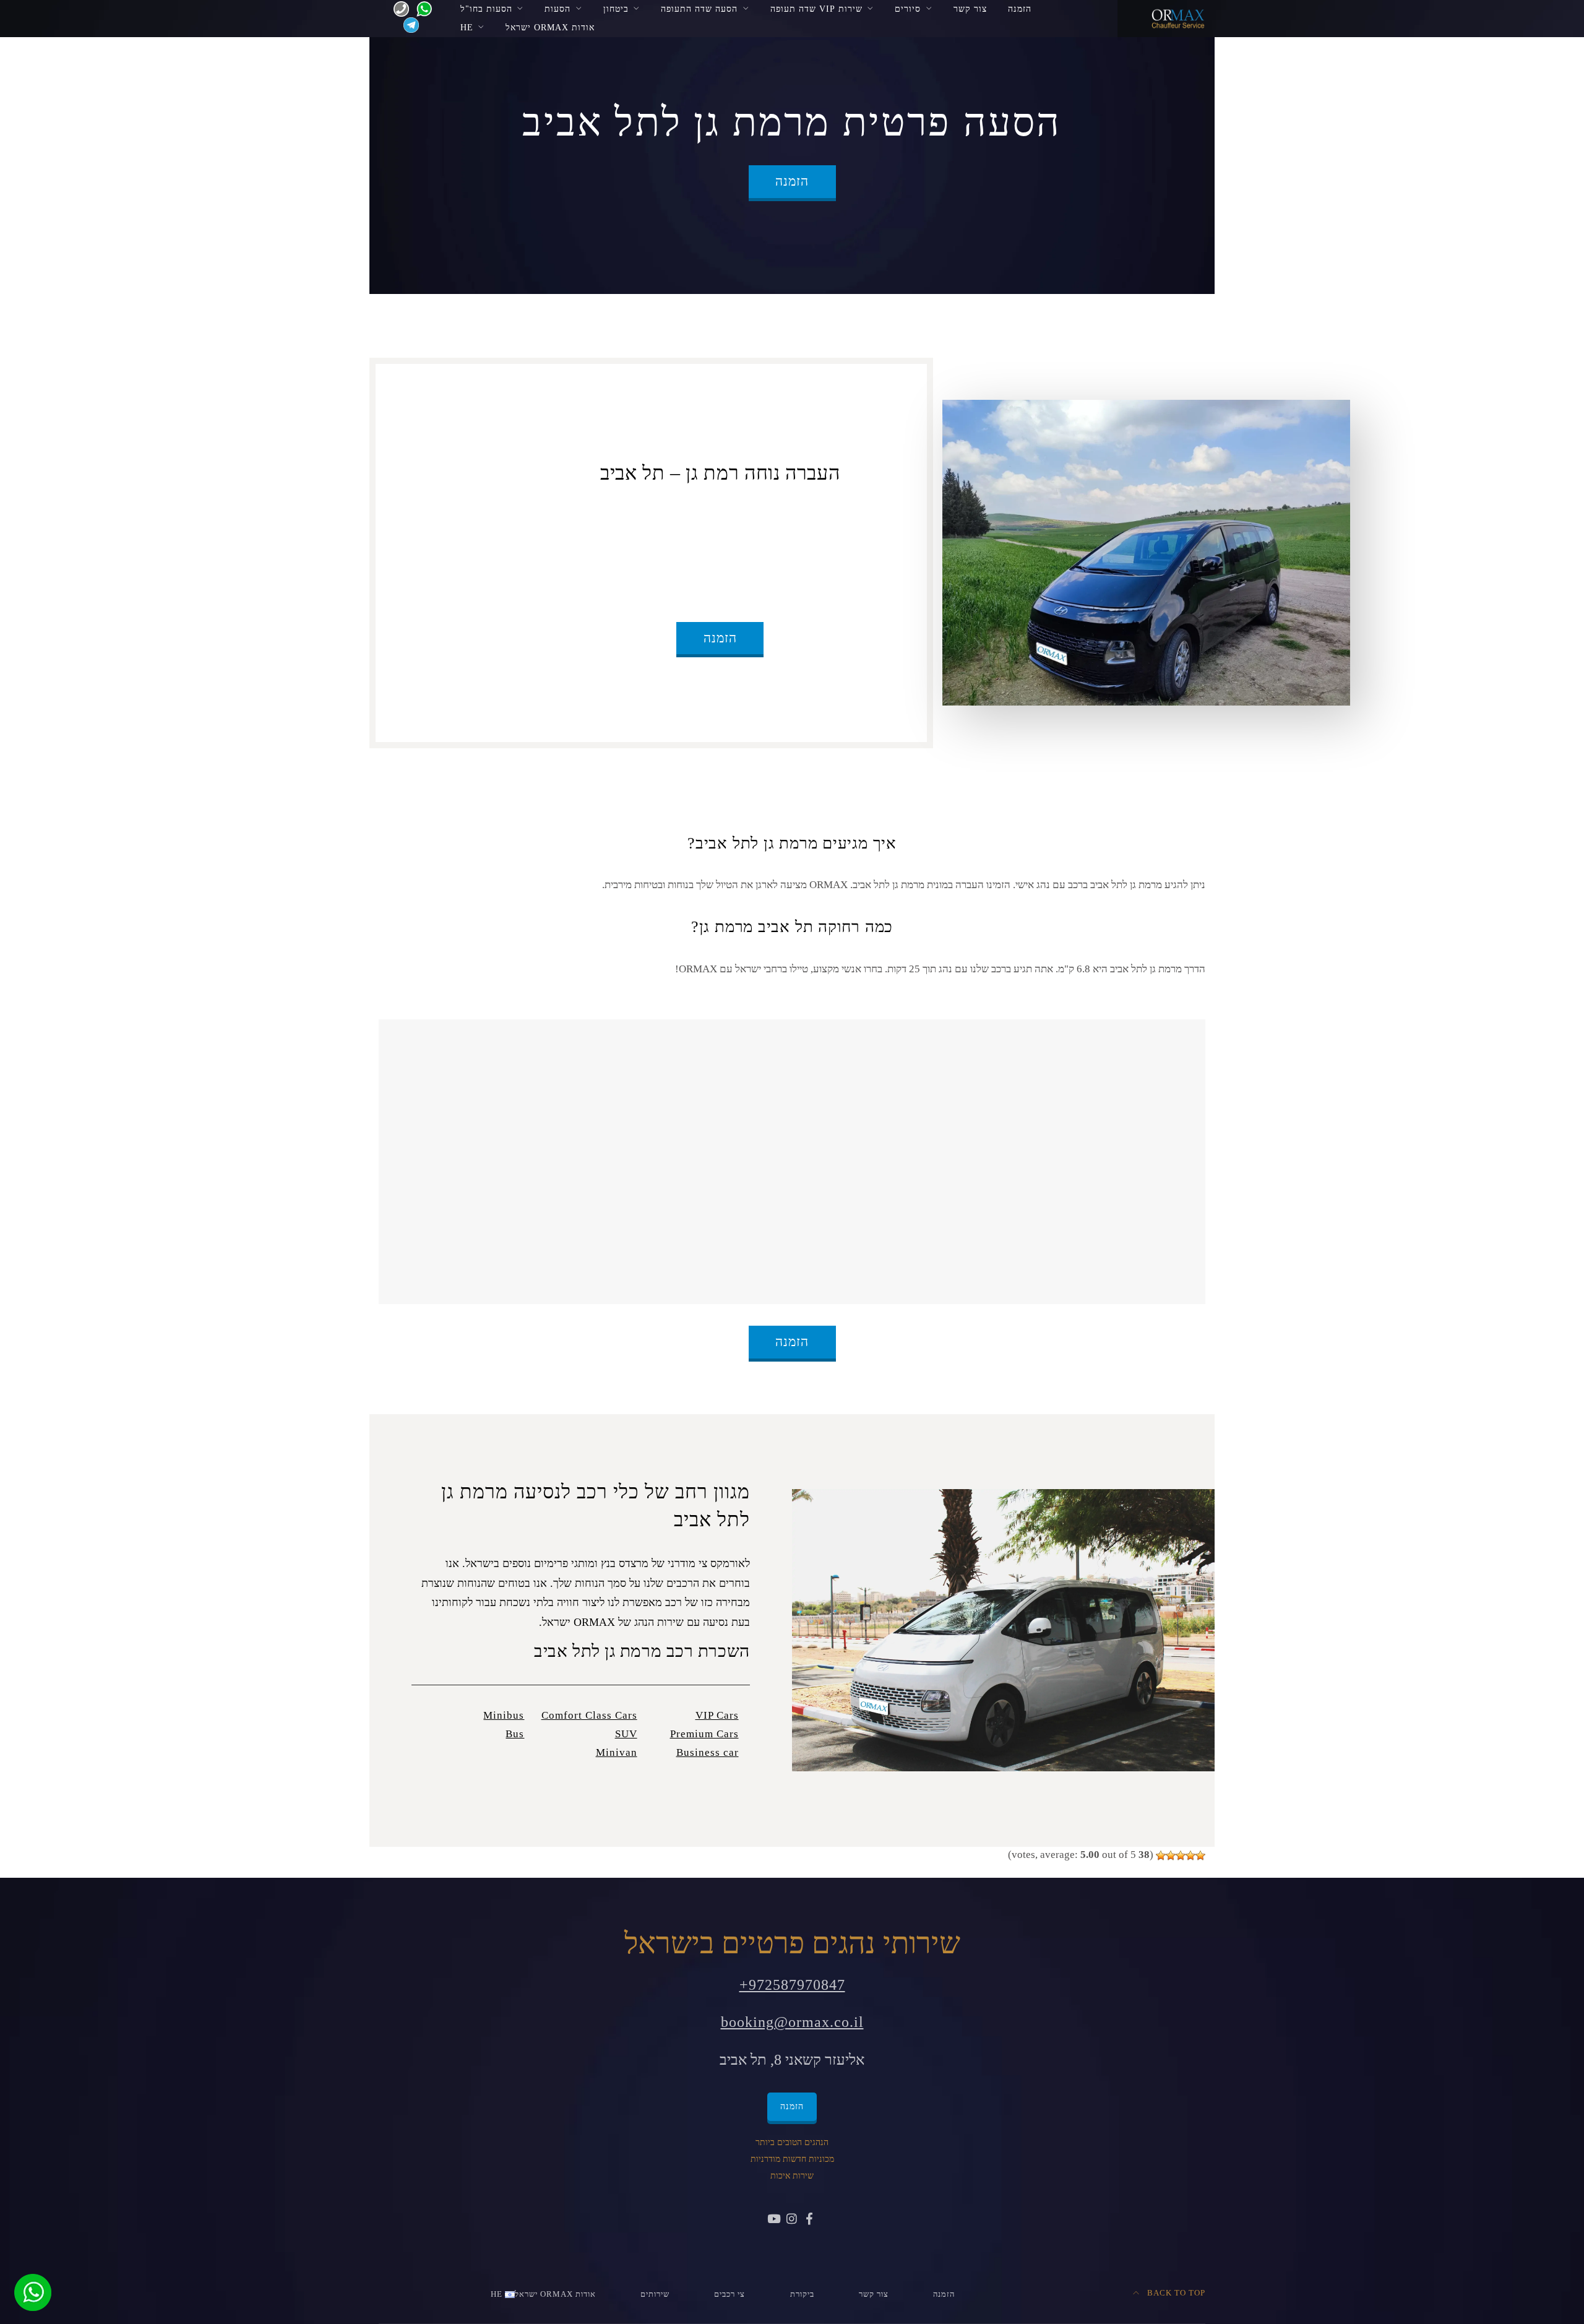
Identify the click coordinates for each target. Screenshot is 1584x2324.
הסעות (557, 9)
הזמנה (1020, 9)
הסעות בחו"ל (486, 9)
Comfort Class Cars (589, 1715)
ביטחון (616, 9)
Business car (708, 1752)
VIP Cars (717, 1715)
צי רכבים (730, 2294)
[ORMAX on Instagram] (792, 2220)
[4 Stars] (1171, 1855)
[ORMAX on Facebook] (809, 2220)
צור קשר (970, 9)
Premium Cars (704, 1734)
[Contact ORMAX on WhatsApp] (420, 8)
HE (467, 27)
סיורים (908, 9)
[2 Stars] (1190, 1855)
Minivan (617, 1752)
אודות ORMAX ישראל (550, 27)
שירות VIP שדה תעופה (816, 9)
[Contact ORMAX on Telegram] (409, 24)
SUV (626, 1734)
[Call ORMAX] (398, 8)
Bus (515, 1734)
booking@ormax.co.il (792, 2022)
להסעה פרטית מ (772, 517)
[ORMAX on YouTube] (775, 2220)
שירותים (655, 2294)
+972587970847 (792, 1985)
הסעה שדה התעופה (699, 9)
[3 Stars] (1181, 1855)
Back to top (1175, 2293)
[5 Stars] (1161, 1855)
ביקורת (802, 2294)
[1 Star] (1200, 1855)
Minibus (504, 1715)
